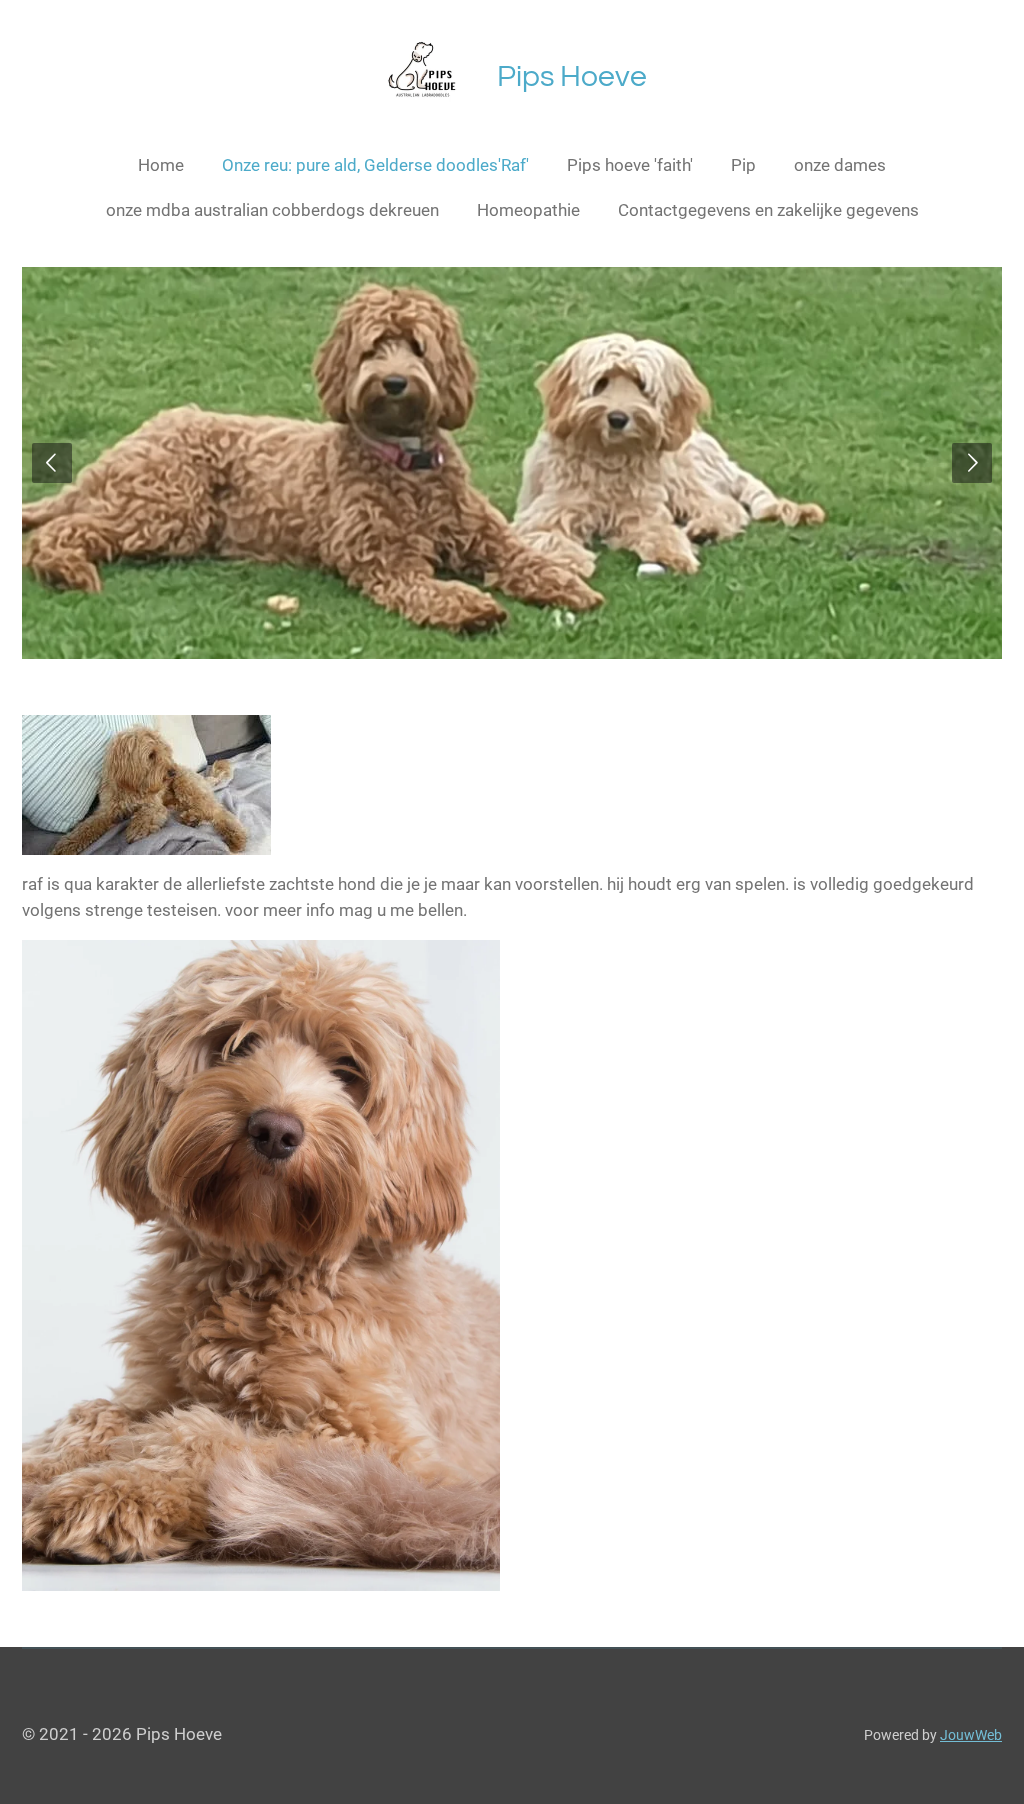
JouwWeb (971, 1735)
